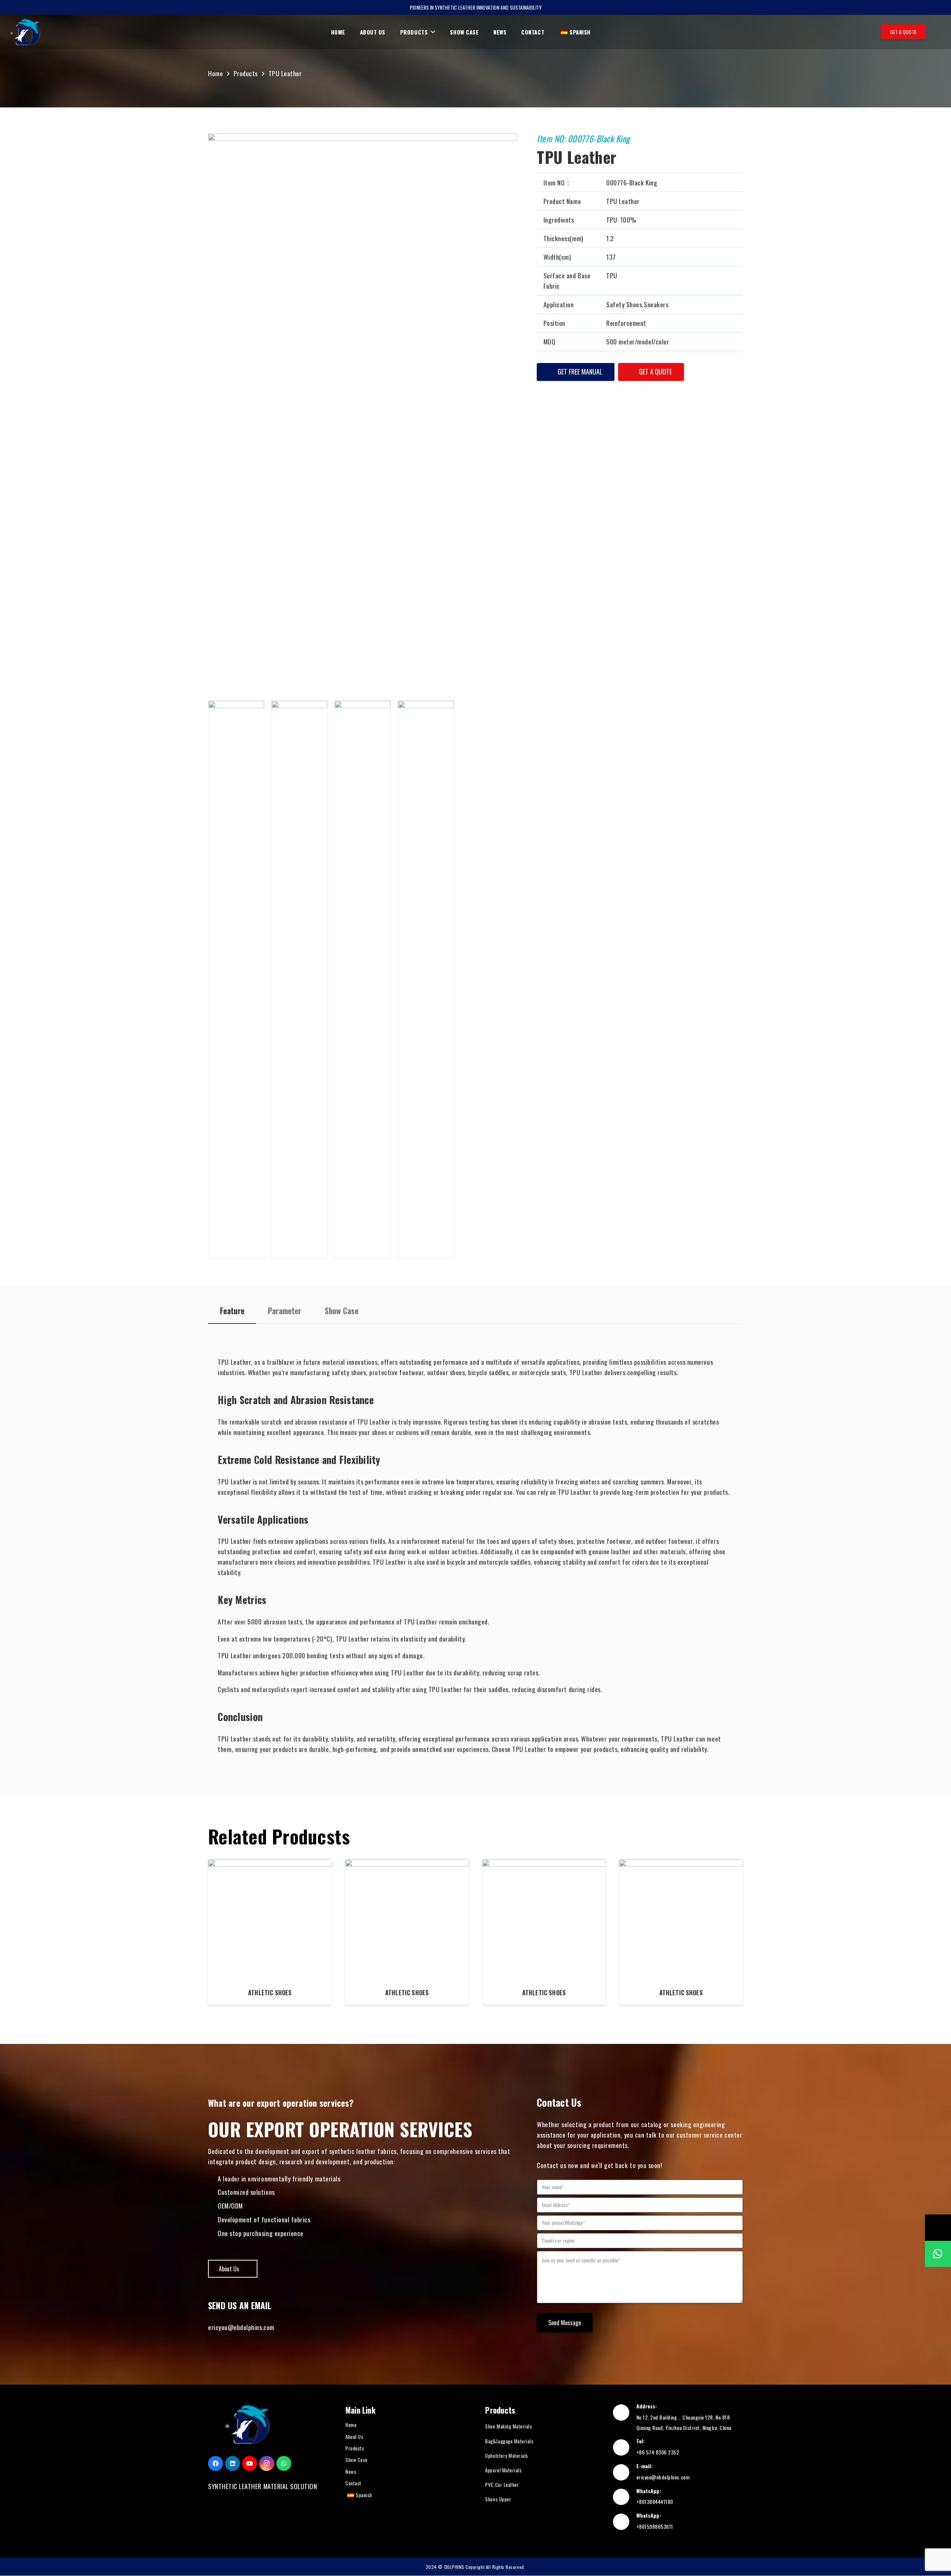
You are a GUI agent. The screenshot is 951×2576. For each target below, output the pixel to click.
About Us (354, 2437)
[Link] (25, 32)
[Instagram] (267, 2463)
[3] (363, 979)
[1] (236, 979)
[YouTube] (250, 2463)
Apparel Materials (503, 2470)
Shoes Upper (498, 2499)
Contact (353, 2483)
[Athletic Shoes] (270, 1932)
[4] (426, 979)
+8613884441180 (655, 2502)
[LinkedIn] (233, 2463)
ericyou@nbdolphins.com (241, 2327)
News (351, 2472)
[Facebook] (215, 2463)
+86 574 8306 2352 (658, 2452)
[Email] (938, 2227)
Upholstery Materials (507, 2456)
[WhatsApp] (284, 2463)
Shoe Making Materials (509, 2426)
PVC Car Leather (502, 2485)
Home (351, 2425)
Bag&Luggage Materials (509, 2441)
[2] (299, 979)
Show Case (357, 2460)
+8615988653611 (655, 2526)
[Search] (937, 32)
